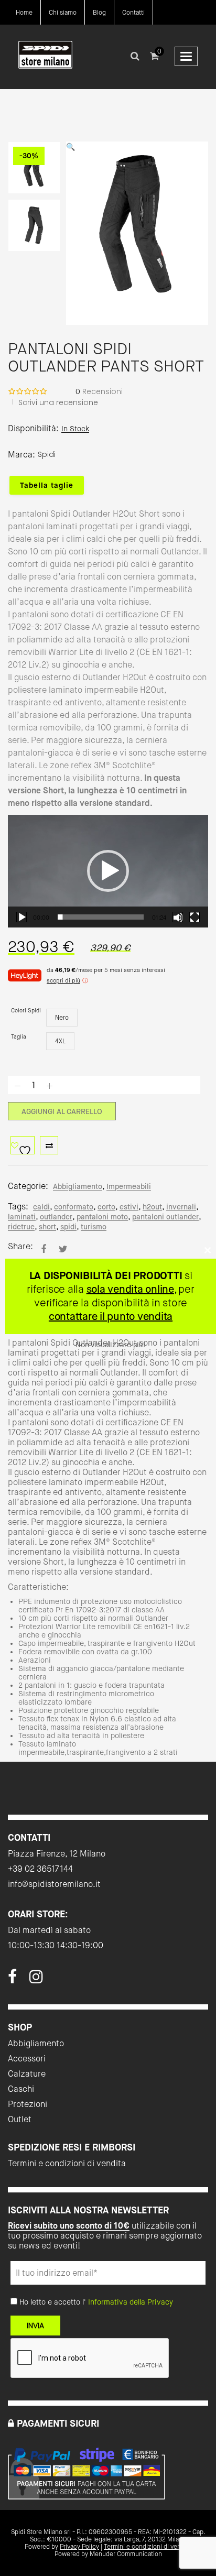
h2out (152, 1207)
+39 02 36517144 (40, 1869)
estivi (129, 1207)
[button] (108, 871)
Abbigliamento (78, 1186)
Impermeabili (129, 1186)
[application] (108, 871)
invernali (181, 1207)
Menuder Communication (126, 2554)
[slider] (101, 917)
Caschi (21, 2089)
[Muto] (178, 917)
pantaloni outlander (165, 1217)
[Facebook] (12, 1980)
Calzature (27, 2074)
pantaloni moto (102, 1217)
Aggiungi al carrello (62, 1111)
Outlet (20, 2119)
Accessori (27, 2059)
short (47, 1227)
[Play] (21, 917)
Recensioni (99, 391)
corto (106, 1207)
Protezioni (28, 2104)
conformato (74, 1207)
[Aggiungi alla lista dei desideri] (23, 1145)
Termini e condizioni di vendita (67, 2163)
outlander (56, 1217)
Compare (49, 1145)
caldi (41, 1207)
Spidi (47, 454)
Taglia (19, 1037)
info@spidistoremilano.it (54, 1884)
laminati (22, 1217)
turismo (94, 1227)
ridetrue (21, 1227)
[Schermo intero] (195, 917)
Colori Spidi (26, 1011)
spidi (68, 1227)
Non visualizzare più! (110, 1345)
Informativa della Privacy (131, 2302)
